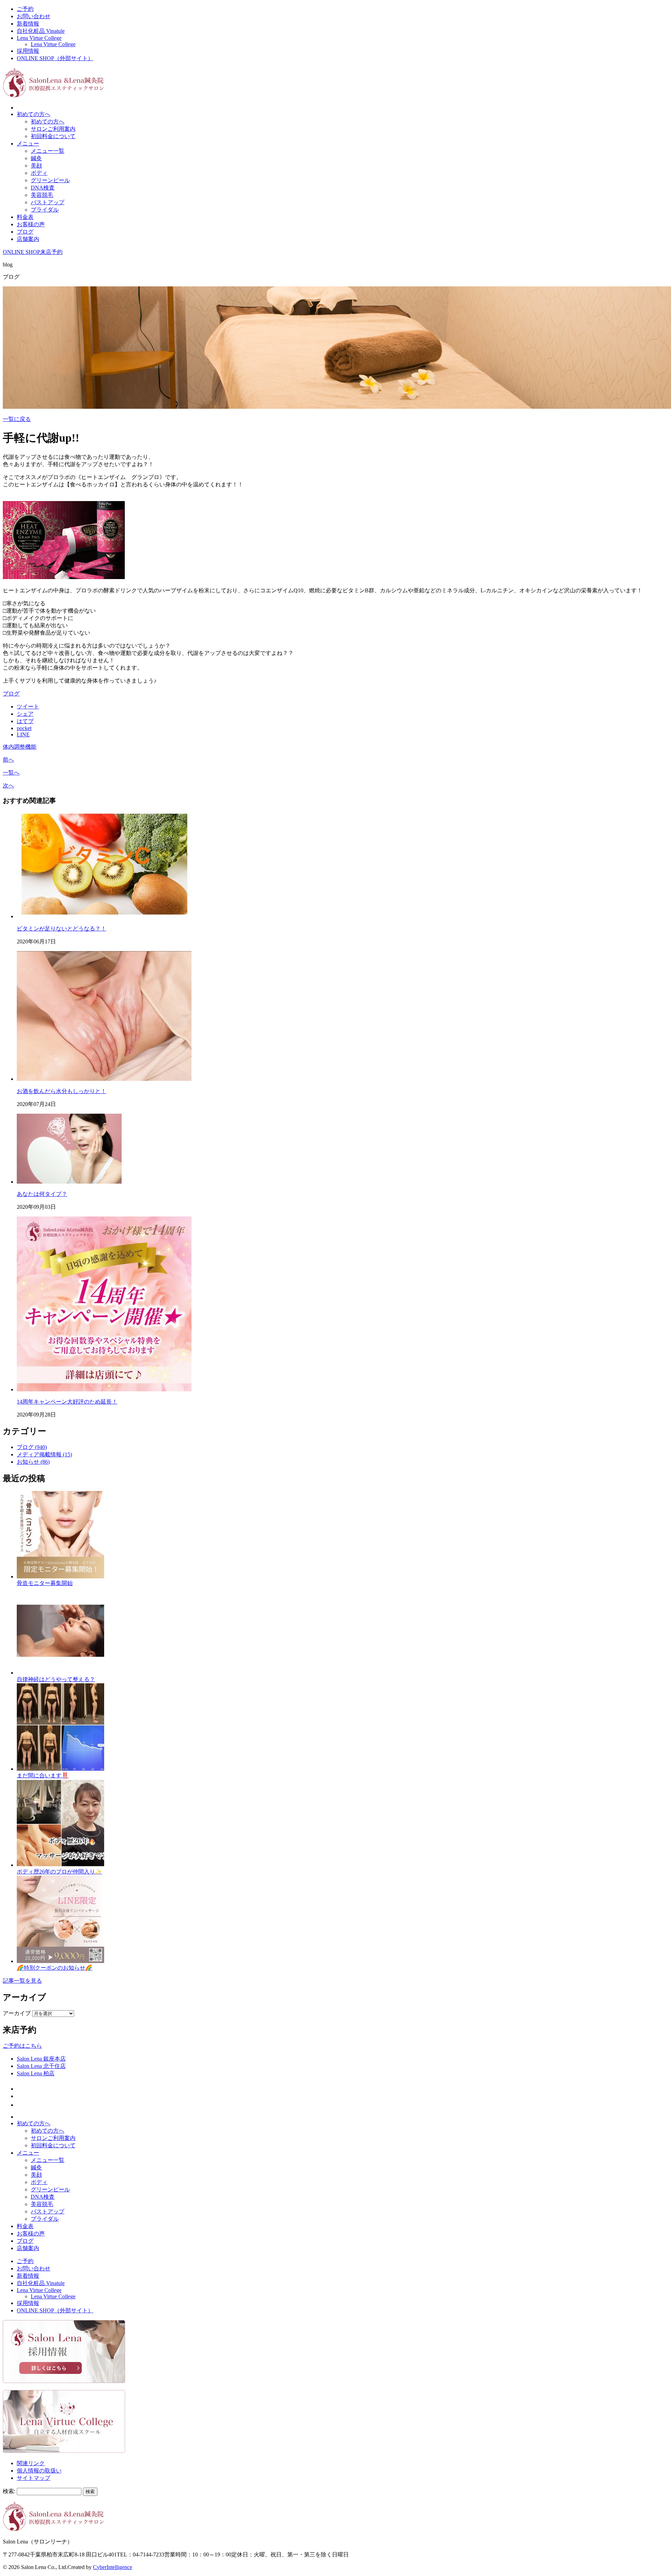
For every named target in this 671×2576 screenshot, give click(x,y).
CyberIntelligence (113, 2567)
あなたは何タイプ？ (42, 1194)
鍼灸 (36, 158)
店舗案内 (28, 239)
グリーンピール (50, 180)
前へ (8, 760)
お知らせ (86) (33, 1462)
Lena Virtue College (39, 38)
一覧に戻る (17, 419)
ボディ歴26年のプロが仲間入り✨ (59, 1872)
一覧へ (11, 773)
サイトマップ (34, 2478)
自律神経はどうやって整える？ (56, 1679)
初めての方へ (34, 114)
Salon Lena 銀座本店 (41, 2059)
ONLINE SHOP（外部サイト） (55, 58)
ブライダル (45, 210)
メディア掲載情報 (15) (44, 1454)
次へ (8, 786)
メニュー (28, 144)
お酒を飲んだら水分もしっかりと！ (62, 1091)
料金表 (25, 217)
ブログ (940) (32, 1447)
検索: (9, 2491)
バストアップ (48, 202)
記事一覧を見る (22, 1981)
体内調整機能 (20, 747)
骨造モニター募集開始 (45, 1583)
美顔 (36, 166)
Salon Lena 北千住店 (41, 2066)
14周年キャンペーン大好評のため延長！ (67, 1402)
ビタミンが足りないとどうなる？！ (62, 929)
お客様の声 (31, 224)
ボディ (39, 173)
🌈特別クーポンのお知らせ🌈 (55, 1968)
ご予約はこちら (22, 2046)
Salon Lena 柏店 (36, 2073)
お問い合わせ (34, 16)
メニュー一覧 (48, 151)
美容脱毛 (42, 195)
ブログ (25, 232)
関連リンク (31, 2463)
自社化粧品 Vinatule (41, 31)
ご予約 (25, 9)
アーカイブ (17, 2013)
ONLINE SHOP (21, 252)
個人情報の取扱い (39, 2471)
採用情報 (28, 51)
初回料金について (53, 136)
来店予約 (51, 252)
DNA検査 (43, 188)
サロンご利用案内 (53, 129)
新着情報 (28, 24)
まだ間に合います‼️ (43, 1775)
